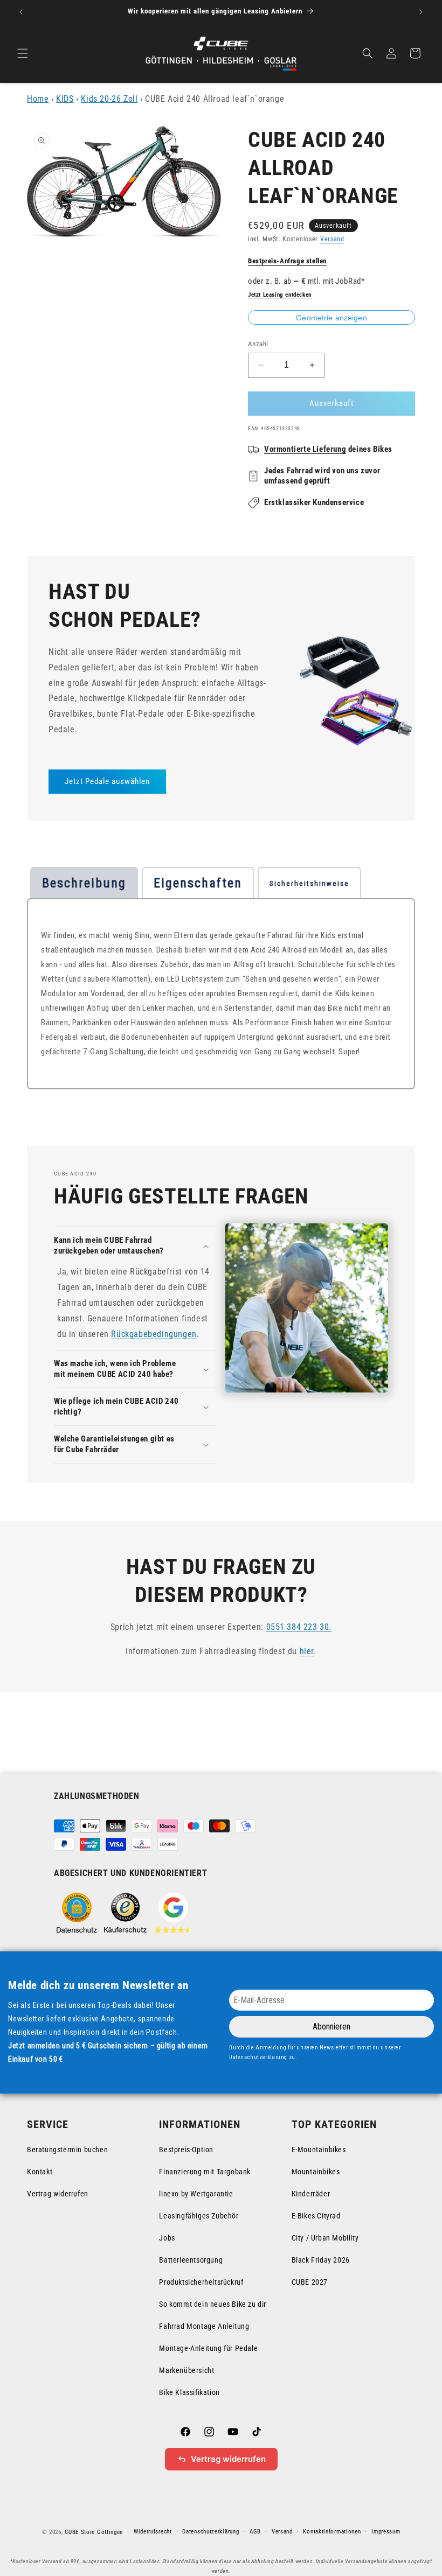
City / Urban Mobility (325, 2238)
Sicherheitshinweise (309, 883)
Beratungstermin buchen (67, 2150)
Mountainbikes (316, 2172)
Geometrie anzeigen (331, 318)
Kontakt (40, 2172)
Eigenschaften (198, 883)
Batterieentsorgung (191, 2260)
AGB (255, 2532)
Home (38, 99)
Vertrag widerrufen (58, 2194)
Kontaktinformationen (332, 2532)
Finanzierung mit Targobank (205, 2172)
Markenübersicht (187, 2370)
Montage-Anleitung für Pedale (208, 2348)
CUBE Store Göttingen (94, 2532)
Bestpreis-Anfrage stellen (287, 261)
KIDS (65, 99)
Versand (332, 239)
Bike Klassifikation (189, 2392)
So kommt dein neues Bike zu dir (213, 2304)
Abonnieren (331, 2026)
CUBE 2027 (310, 2282)
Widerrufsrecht (153, 2532)
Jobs (167, 2238)
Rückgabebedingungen (154, 1334)
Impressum (386, 2532)
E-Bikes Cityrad (316, 2216)
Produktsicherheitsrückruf (201, 2282)
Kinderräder (311, 2194)
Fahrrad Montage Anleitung (204, 2326)
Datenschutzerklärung (210, 2532)
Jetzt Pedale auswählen (107, 781)
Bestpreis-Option (186, 2150)
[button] (23, 53)
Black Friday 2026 (321, 2260)
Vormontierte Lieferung (305, 449)
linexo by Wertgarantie (196, 2194)
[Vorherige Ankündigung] (21, 12)
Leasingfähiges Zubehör (199, 2216)
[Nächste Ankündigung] (421, 12)
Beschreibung (84, 883)
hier (307, 1651)
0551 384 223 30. (299, 1627)
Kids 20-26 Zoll (109, 99)
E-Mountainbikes (319, 2150)
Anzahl (258, 344)
